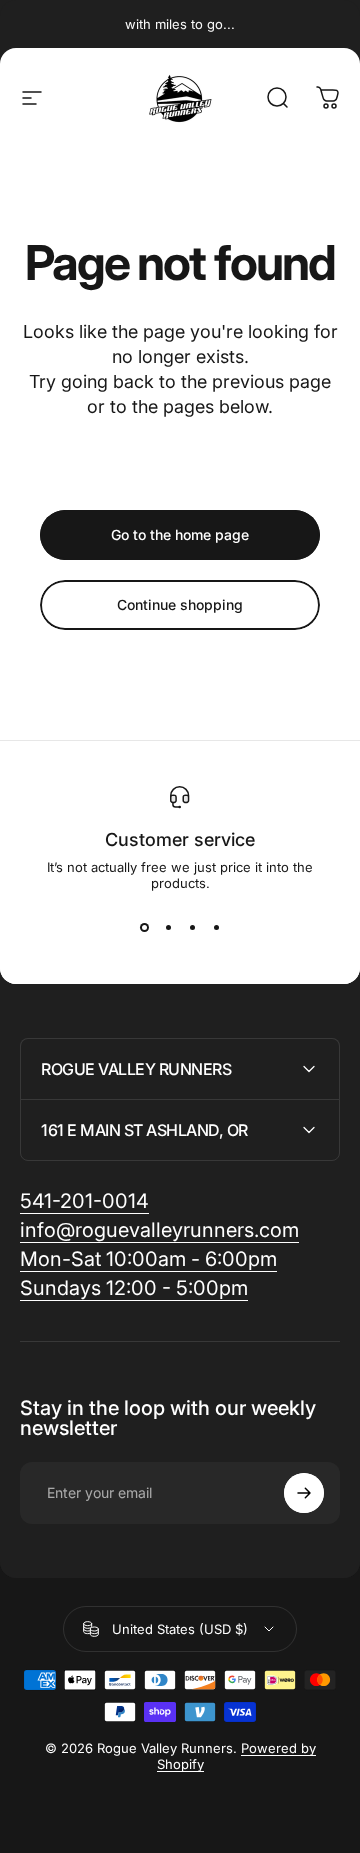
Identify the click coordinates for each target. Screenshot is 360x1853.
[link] (148, 1259)
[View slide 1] (144, 927)
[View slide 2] (168, 927)
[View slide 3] (192, 927)
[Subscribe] (304, 1493)
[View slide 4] (216, 927)
